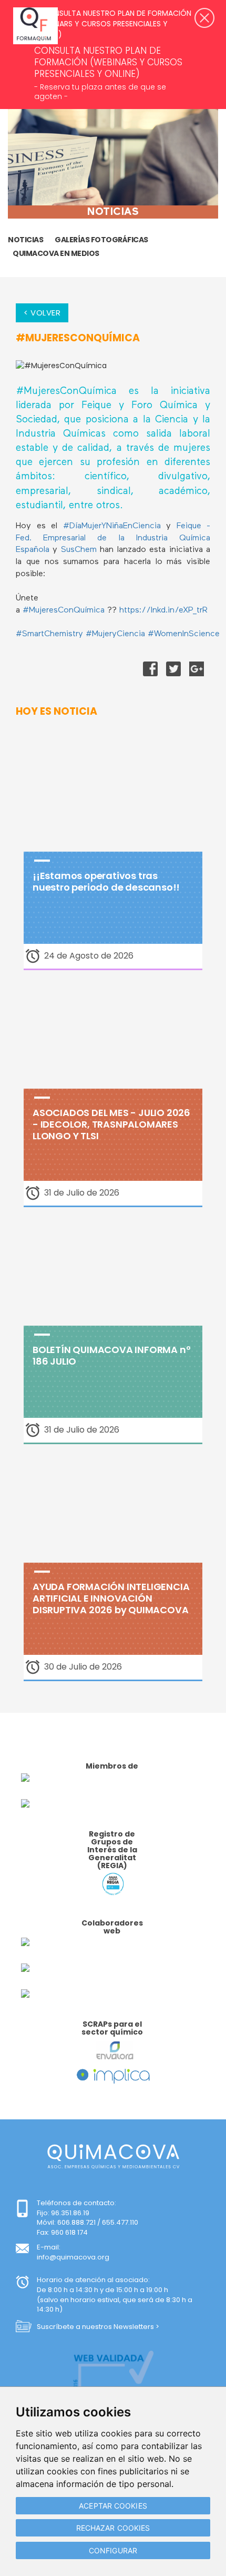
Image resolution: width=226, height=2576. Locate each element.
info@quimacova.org (73, 2257)
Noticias (25, 240)
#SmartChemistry (49, 634)
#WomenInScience (184, 634)
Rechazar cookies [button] (113, 2528)
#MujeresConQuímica (64, 610)
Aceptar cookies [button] (113, 2506)
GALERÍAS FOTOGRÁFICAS (101, 240)
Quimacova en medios (56, 253)
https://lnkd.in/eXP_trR (163, 610)
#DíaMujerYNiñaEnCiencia (112, 526)
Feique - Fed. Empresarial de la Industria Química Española (113, 538)
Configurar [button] (113, 2550)
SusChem (80, 550)
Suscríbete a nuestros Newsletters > (98, 2327)
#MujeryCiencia (115, 634)
